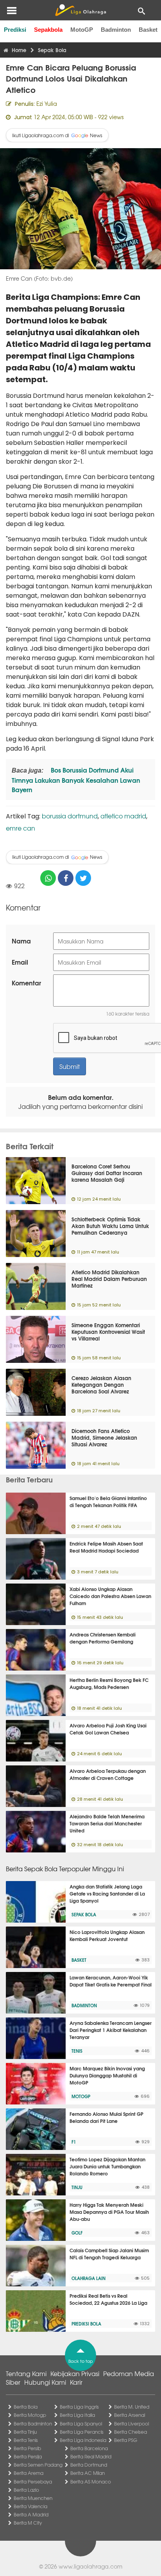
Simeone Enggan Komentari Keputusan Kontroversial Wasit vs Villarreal (108, 1332)
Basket (148, 30)
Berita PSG (126, 2440)
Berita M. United (132, 2407)
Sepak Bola (84, 1914)
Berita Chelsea (131, 2432)
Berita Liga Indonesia (83, 2440)
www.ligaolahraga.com (90, 2566)
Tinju (77, 2187)
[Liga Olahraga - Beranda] (80, 10)
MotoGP (82, 30)
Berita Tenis (26, 2440)
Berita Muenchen (33, 2498)
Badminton (116, 30)
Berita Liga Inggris (79, 2407)
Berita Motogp (30, 2415)
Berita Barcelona (89, 2448)
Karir (76, 2382)
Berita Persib (27, 2448)
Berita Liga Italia (77, 2415)
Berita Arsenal (130, 2415)
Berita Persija (28, 2456)
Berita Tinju (25, 2432)
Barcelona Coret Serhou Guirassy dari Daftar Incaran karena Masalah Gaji (107, 1173)
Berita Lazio (26, 2490)
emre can (21, 828)
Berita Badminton (33, 2424)
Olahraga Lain (89, 2278)
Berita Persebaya (33, 2482)
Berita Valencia (30, 2506)
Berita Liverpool (131, 2424)
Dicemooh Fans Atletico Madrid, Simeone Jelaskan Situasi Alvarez (104, 1437)
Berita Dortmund (89, 2465)
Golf (77, 2233)
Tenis (77, 2051)
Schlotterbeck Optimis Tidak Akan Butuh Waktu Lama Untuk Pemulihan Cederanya (110, 1226)
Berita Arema (29, 2473)
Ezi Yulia (47, 103)
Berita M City (28, 2523)
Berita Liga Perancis (82, 2432)
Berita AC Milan (88, 2473)
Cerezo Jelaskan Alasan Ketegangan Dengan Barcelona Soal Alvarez (101, 1384)
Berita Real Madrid (91, 2456)
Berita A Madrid (31, 2514)
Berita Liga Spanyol (81, 2424)
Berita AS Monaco (91, 2482)
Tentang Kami (26, 2373)
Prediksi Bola (86, 2324)
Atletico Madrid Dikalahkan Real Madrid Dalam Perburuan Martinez (109, 1279)
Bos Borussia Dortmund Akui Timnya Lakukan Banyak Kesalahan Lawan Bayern (76, 779)
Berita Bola (26, 2407)
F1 (74, 2142)
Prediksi (15, 30)
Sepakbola (48, 30)
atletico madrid (123, 816)
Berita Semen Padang (38, 2465)
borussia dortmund (70, 816)
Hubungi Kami (45, 2382)
